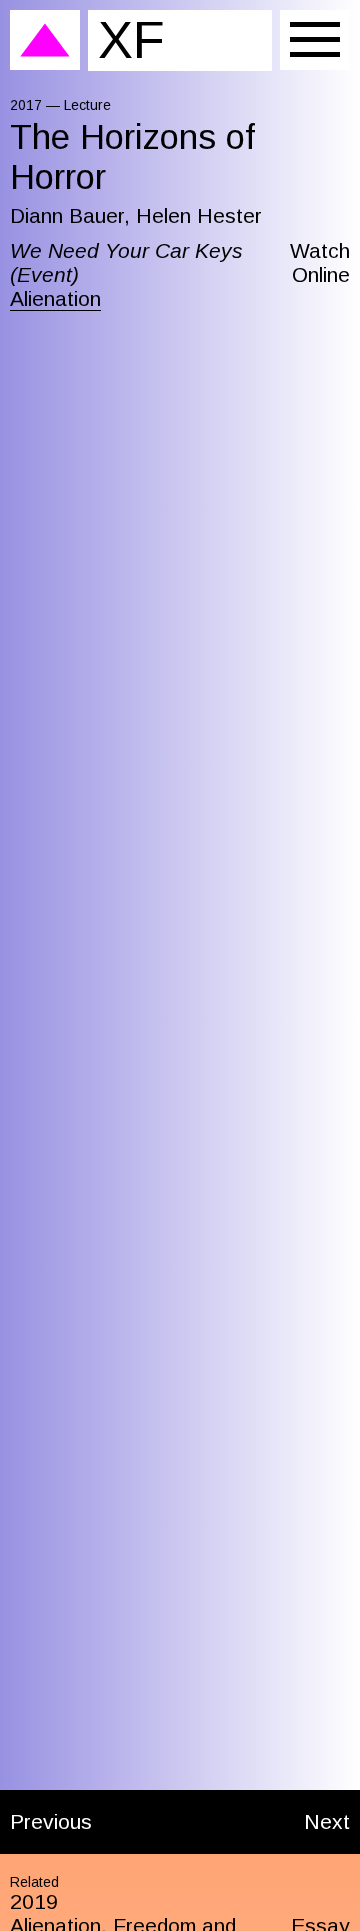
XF (131, 39)
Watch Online (320, 262)
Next (327, 1821)
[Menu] (315, 40)
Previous (51, 1821)
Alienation (55, 298)
